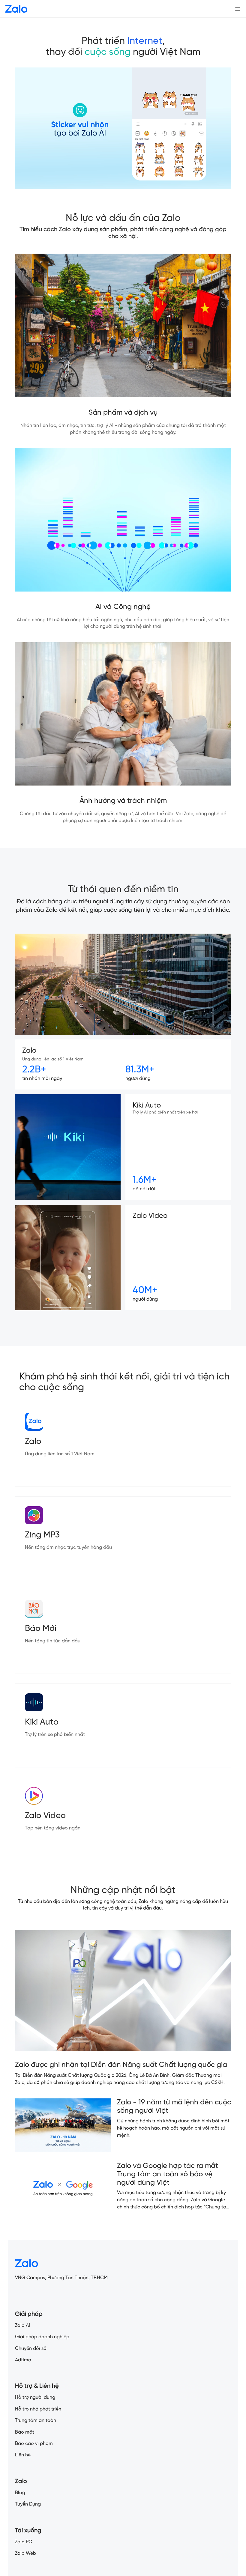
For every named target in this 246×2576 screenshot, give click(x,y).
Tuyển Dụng (28, 2504)
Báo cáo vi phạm (34, 2444)
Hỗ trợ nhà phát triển (38, 2409)
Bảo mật (25, 2432)
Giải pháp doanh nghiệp (42, 2337)
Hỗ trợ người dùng (35, 2397)
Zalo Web (25, 2553)
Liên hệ (23, 2455)
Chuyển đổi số (31, 2349)
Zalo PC (24, 2542)
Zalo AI (22, 2326)
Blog (20, 2493)
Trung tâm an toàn (36, 2421)
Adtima (23, 2360)
